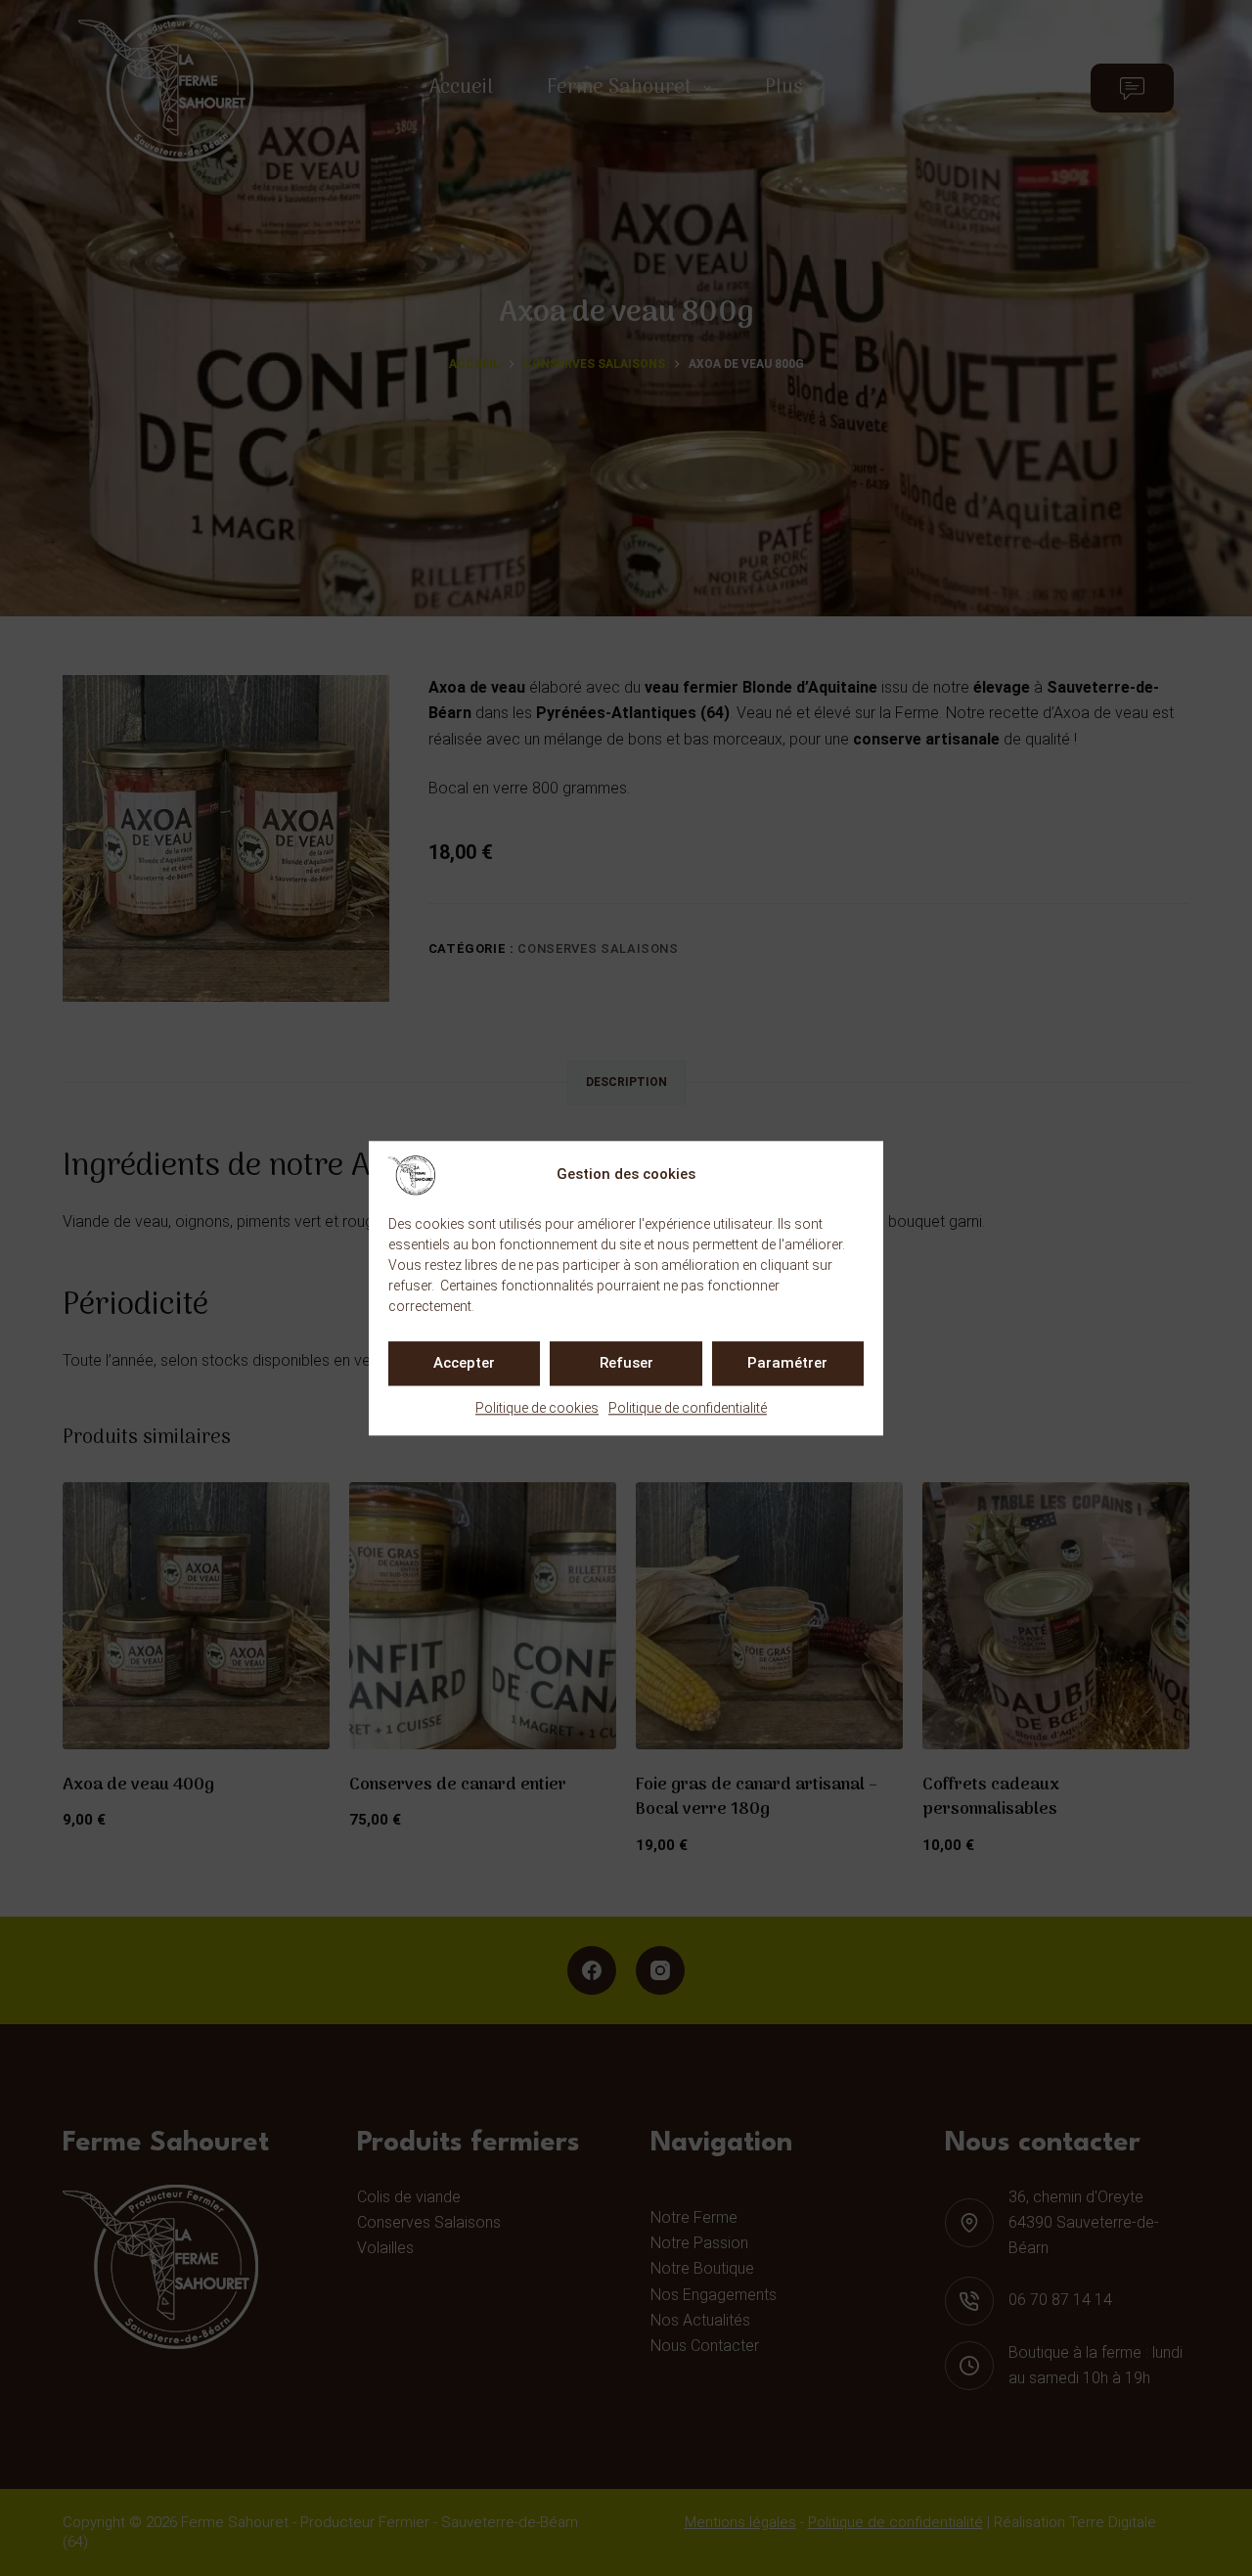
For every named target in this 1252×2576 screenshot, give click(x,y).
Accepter (464, 1363)
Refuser (626, 1363)
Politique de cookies (537, 1408)
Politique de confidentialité (688, 1408)
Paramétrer (787, 1363)
